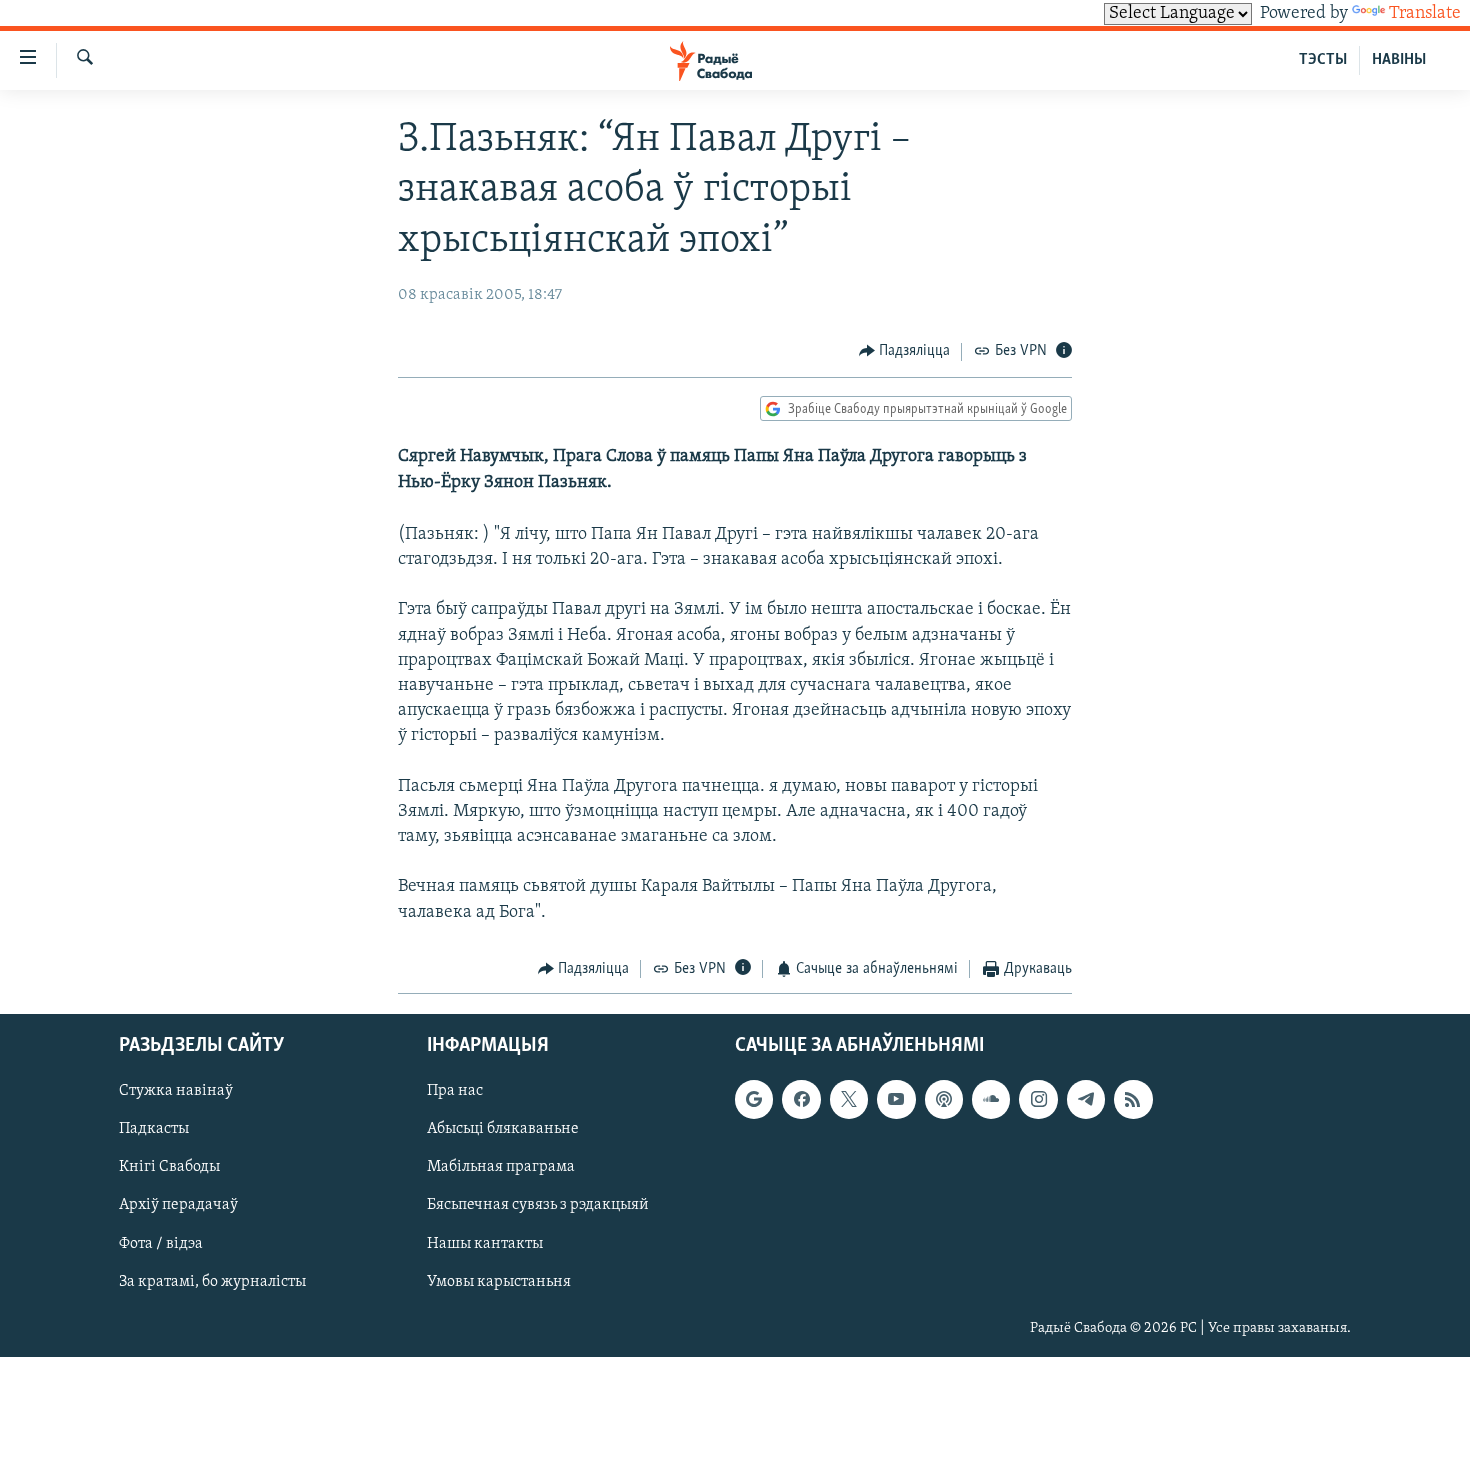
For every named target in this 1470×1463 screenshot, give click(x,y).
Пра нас (455, 1092)
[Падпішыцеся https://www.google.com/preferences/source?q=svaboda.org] (754, 1100)
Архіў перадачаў (178, 1206)
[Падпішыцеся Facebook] (801, 1100)
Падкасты (154, 1130)
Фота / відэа (161, 1244)
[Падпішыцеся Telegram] (1086, 1100)
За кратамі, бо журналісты (212, 1282)
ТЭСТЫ (1323, 60)
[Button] (905, 352)
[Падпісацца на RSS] (1133, 1100)
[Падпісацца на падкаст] (944, 1100)
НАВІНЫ (1399, 60)
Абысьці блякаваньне (503, 1130)
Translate (1425, 14)
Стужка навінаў (176, 1092)
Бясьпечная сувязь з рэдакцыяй (538, 1206)
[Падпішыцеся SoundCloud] (991, 1100)
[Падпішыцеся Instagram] (1038, 1100)
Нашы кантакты (485, 1244)
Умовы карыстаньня (499, 1282)
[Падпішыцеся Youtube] (896, 1100)
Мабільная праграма (501, 1168)
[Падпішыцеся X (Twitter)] (849, 1100)
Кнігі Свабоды (169, 1168)
